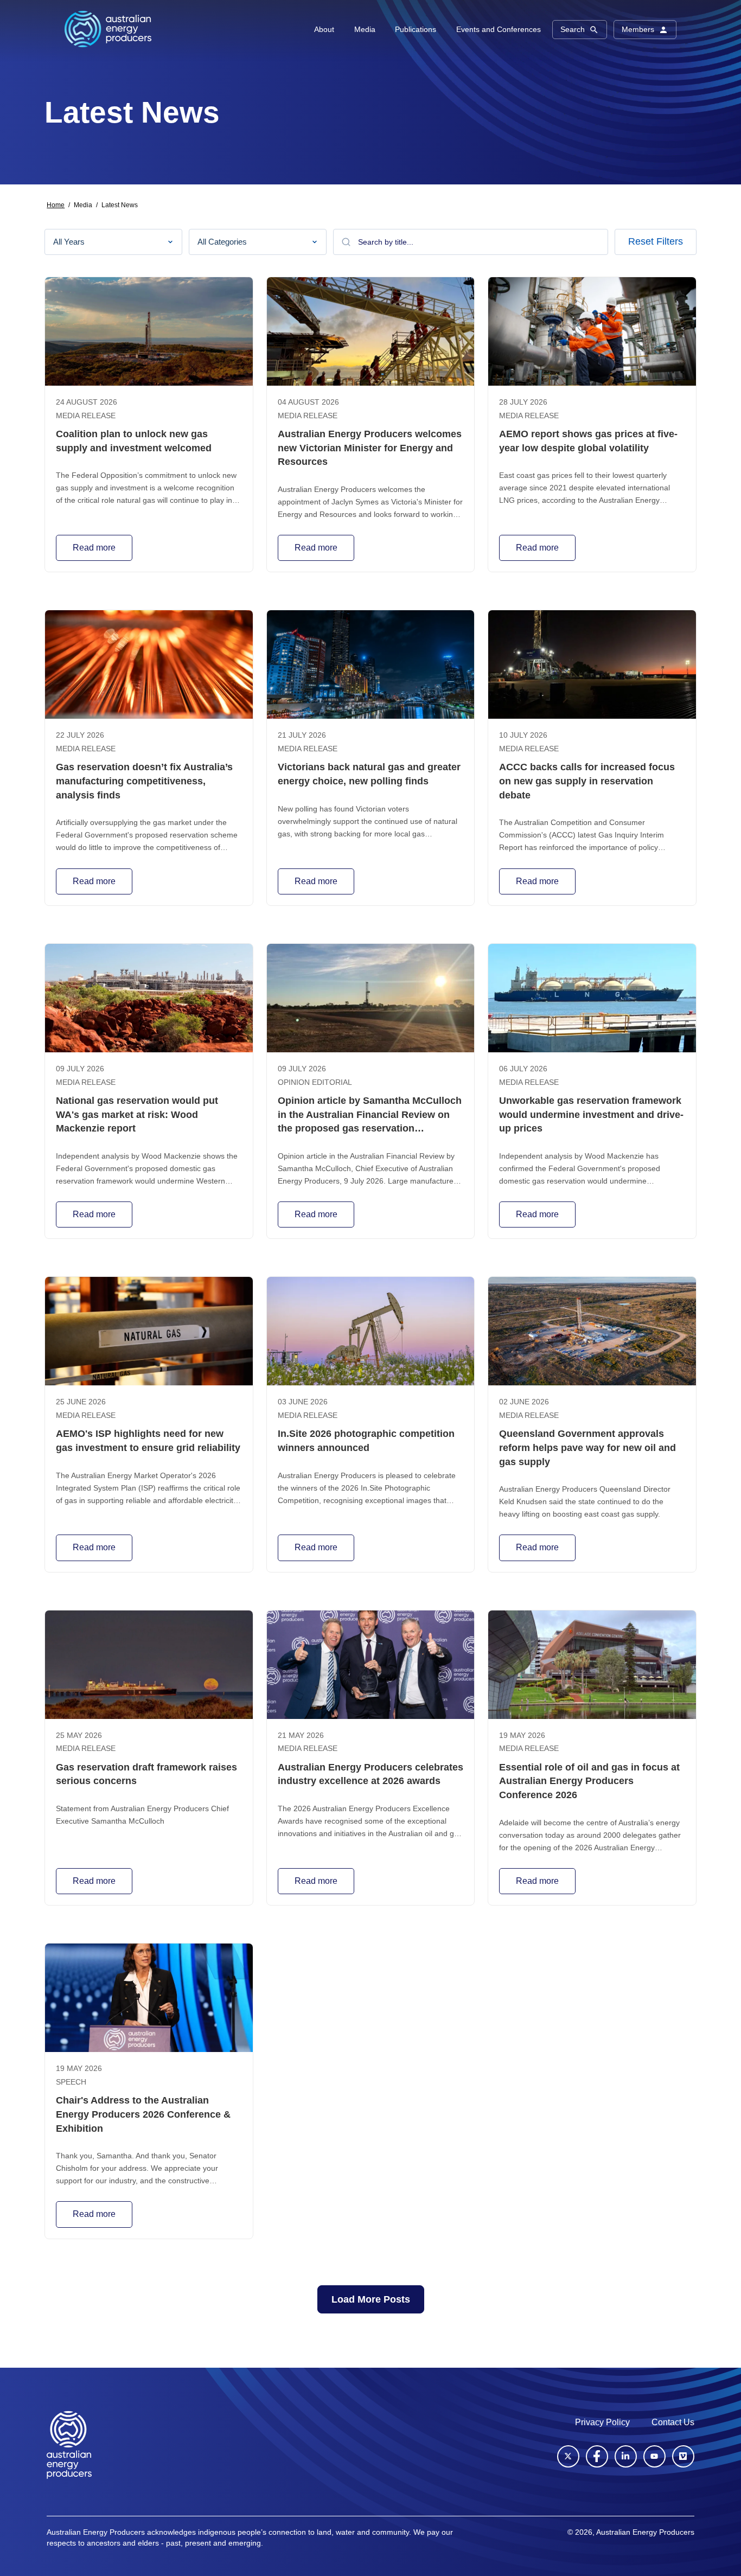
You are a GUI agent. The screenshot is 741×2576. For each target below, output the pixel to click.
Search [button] (573, 29)
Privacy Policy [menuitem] (602, 2422)
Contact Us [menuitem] (673, 2422)
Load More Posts (371, 2299)
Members (638, 29)
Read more (94, 548)
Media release (86, 416)
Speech (71, 2082)
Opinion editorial (315, 1082)
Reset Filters (656, 241)
